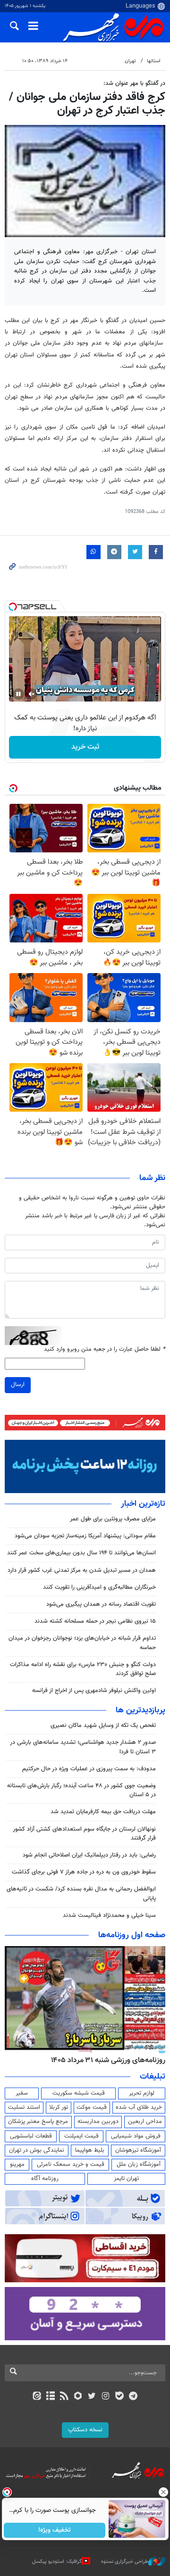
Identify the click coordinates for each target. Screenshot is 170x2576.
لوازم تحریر (142, 2093)
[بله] (119, 2397)
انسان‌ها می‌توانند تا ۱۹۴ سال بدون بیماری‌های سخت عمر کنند (81, 1553)
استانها (154, 61)
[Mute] (32, 694)
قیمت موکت (92, 2107)
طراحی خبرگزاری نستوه (125, 2562)
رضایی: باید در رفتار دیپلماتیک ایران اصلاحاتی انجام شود (89, 1855)
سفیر (22, 2093)
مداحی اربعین (145, 2122)
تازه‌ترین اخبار (143, 1504)
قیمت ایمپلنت (81, 2136)
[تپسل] (13, 607)
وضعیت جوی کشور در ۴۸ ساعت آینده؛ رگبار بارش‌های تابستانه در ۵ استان (81, 1790)
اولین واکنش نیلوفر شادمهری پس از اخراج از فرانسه (94, 1691)
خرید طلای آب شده (139, 2107)
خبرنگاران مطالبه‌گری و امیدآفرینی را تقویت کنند (99, 1587)
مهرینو (17, 2164)
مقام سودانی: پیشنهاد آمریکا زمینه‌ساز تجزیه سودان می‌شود (85, 1536)
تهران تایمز (126, 2179)
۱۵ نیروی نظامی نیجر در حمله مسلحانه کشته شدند (95, 1621)
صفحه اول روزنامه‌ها (132, 1935)
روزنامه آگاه (45, 2179)
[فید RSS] (64, 2397)
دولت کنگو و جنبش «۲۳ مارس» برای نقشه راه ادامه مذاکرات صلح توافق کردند (83, 1669)
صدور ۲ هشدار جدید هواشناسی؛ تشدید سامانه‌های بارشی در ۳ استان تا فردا (83, 1747)
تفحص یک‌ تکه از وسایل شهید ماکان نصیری (103, 1726)
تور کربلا (59, 2107)
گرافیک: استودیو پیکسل (57, 2562)
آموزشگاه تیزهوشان (138, 2150)
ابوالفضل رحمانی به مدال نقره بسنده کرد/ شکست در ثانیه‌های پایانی (81, 1894)
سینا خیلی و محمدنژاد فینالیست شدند (109, 1915)
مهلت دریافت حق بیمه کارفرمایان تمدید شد (103, 1812)
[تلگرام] (133, 2397)
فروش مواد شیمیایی (136, 2136)
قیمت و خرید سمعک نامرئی (71, 2164)
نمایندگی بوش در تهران (37, 2150)
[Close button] (163, 2492)
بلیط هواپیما (90, 2150)
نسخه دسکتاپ (85, 2430)
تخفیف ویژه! (55, 2530)
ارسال (18, 1385)
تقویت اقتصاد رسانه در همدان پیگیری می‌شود (101, 1604)
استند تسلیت (24, 2107)
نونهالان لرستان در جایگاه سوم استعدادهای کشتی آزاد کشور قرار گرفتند (84, 1834)
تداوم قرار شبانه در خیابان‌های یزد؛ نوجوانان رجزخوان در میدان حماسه (82, 1643)
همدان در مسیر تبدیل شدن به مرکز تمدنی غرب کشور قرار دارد (82, 1570)
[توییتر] (92, 2397)
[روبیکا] (78, 2397)
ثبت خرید (85, 747)
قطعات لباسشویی (31, 2136)
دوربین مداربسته (98, 2122)
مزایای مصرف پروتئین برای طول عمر (113, 1519)
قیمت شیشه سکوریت (79, 2093)
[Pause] (18, 694)
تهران (130, 61)
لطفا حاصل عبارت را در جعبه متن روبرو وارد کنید (105, 1350)
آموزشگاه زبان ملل (139, 2164)
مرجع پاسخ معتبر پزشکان (38, 2122)
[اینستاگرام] (106, 2397)
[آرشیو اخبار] (50, 2397)
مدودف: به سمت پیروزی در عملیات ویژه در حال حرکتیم (89, 1769)
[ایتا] (37, 2397)
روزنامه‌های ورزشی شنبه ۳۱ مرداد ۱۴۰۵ (108, 2060)
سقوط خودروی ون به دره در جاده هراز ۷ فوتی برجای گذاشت (84, 1872)
